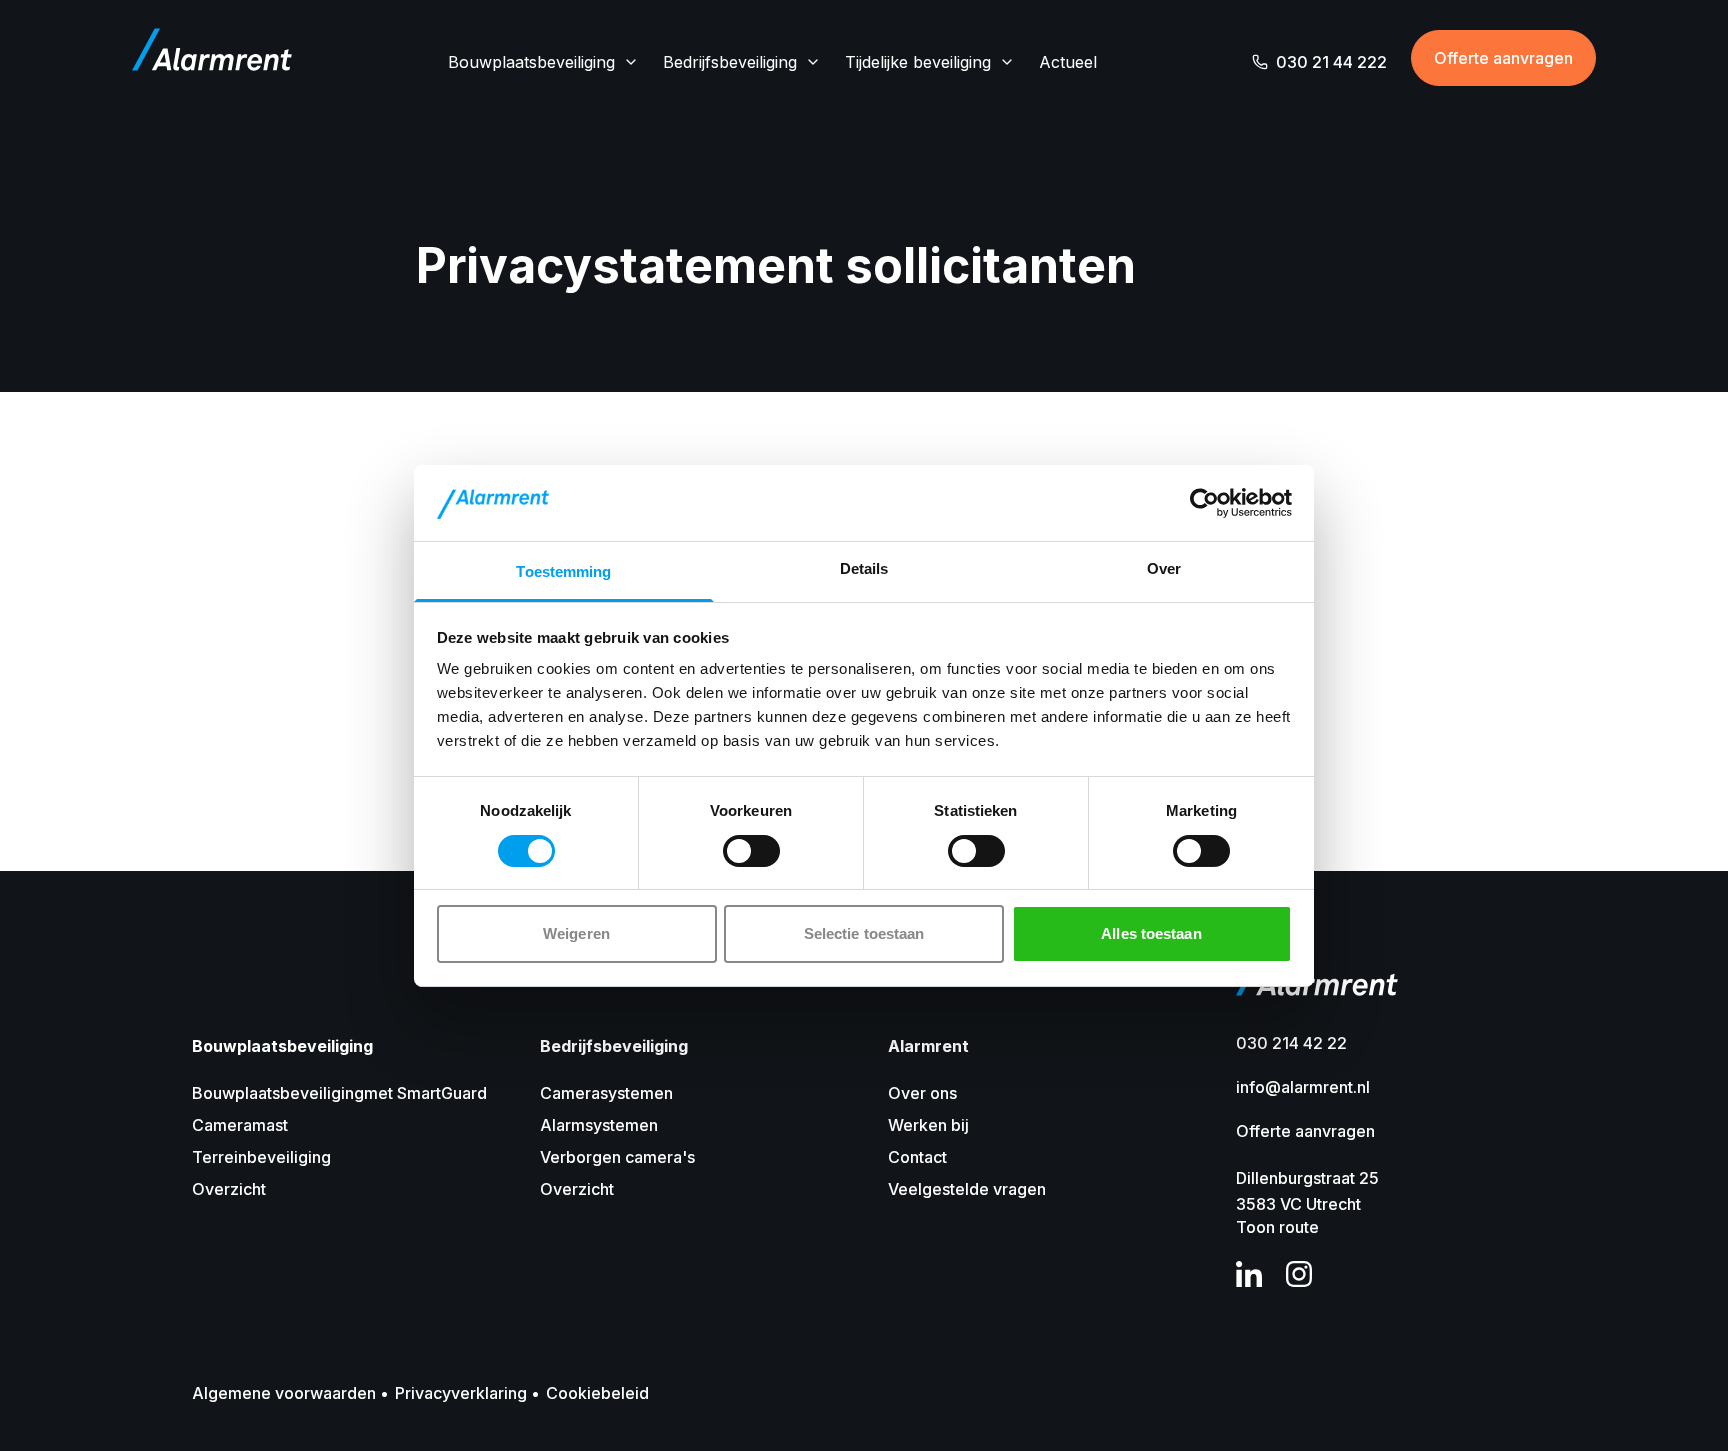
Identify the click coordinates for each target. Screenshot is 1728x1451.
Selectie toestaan (864, 933)
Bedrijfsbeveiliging (730, 62)
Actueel (1068, 62)
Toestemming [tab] (563, 571)
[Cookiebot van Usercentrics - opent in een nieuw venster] (1204, 503)
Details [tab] (864, 568)
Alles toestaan (1151, 933)
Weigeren (576, 933)
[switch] (751, 851)
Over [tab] (1164, 568)
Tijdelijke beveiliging (918, 62)
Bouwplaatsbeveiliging (531, 62)
